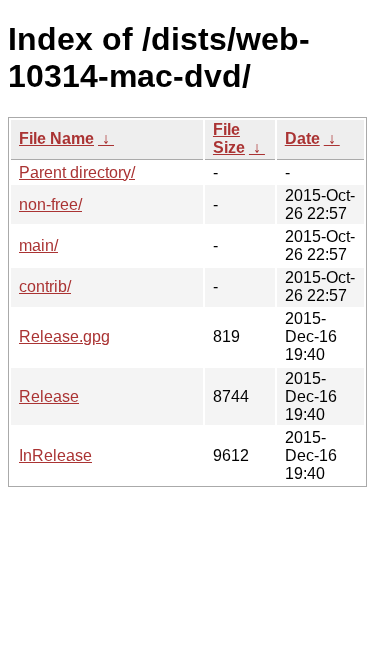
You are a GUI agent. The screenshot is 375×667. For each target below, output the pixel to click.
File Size (229, 138)
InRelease (55, 455)
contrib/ (45, 286)
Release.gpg (64, 336)
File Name (56, 138)
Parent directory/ (77, 172)
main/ (38, 245)
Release (49, 396)
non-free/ (50, 204)
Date (302, 138)
